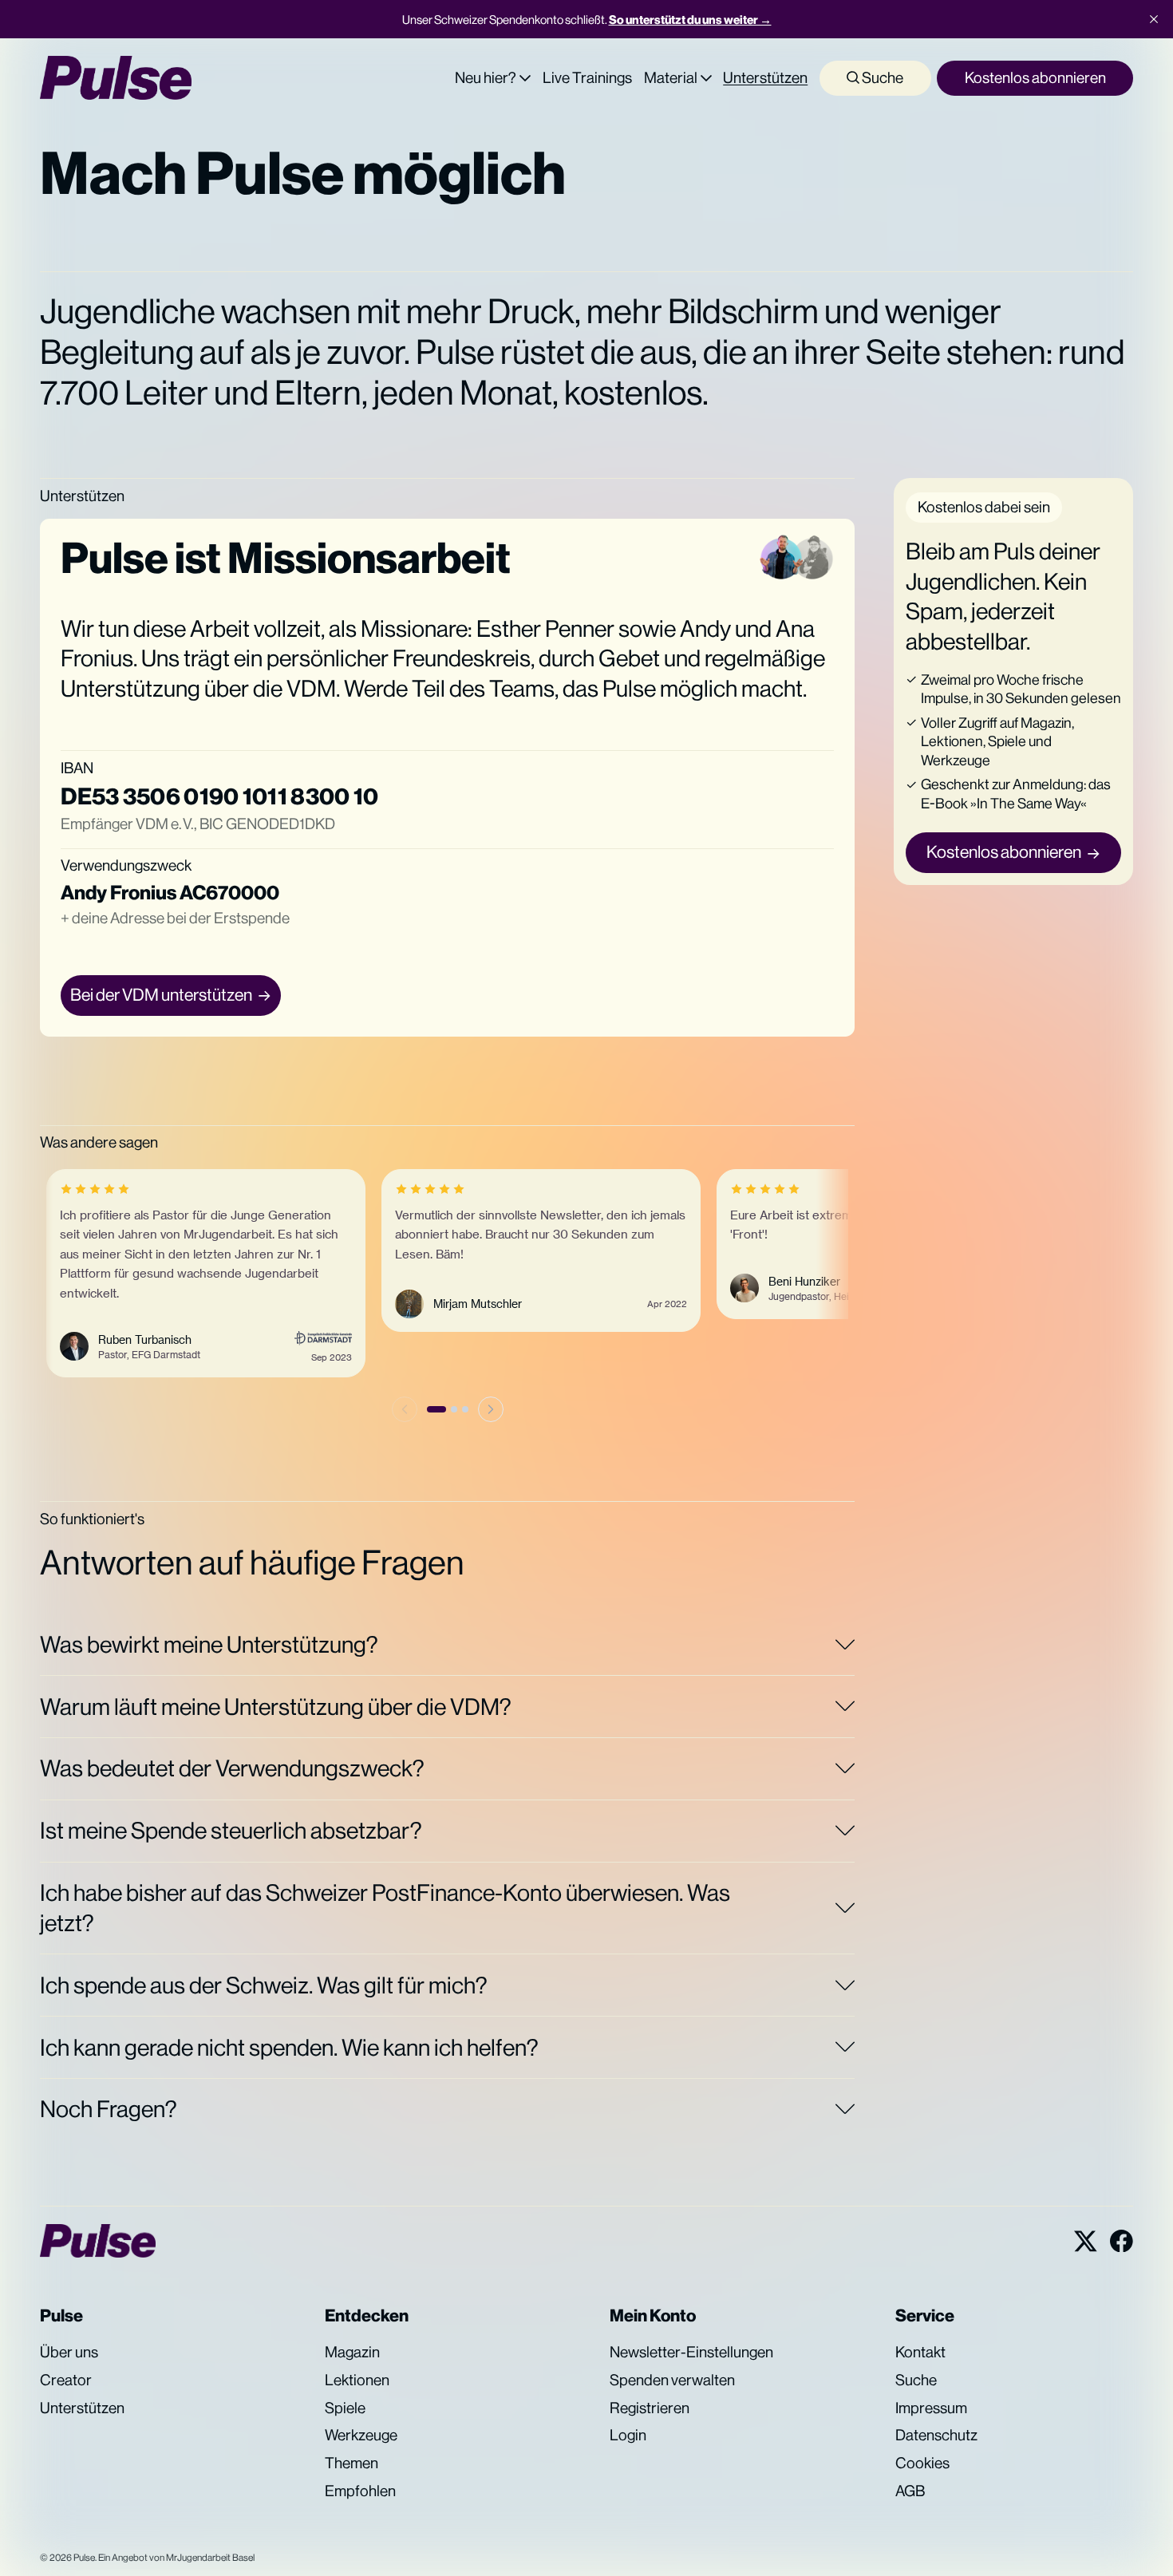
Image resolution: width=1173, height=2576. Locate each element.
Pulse (84, 2558)
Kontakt (920, 2352)
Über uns (69, 2352)
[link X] (1086, 2241)
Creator (66, 2380)
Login (628, 2435)
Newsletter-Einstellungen (691, 2352)
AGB (910, 2491)
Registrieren (650, 2408)
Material (671, 77)
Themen (352, 2463)
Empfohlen (360, 2491)
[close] (1154, 19)
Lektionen (357, 2380)
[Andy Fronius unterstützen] (781, 558)
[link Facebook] (1122, 2241)
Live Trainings (587, 77)
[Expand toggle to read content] (845, 1644)
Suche (881, 77)
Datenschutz (936, 2435)
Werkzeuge (361, 2435)
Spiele (345, 2408)
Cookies (922, 2463)
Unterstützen (765, 77)
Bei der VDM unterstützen (161, 995)
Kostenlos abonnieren (1035, 77)
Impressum (931, 2408)
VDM (311, 688)
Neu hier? (486, 77)
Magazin (352, 2352)
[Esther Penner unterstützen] (812, 558)
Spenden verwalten (672, 2380)
